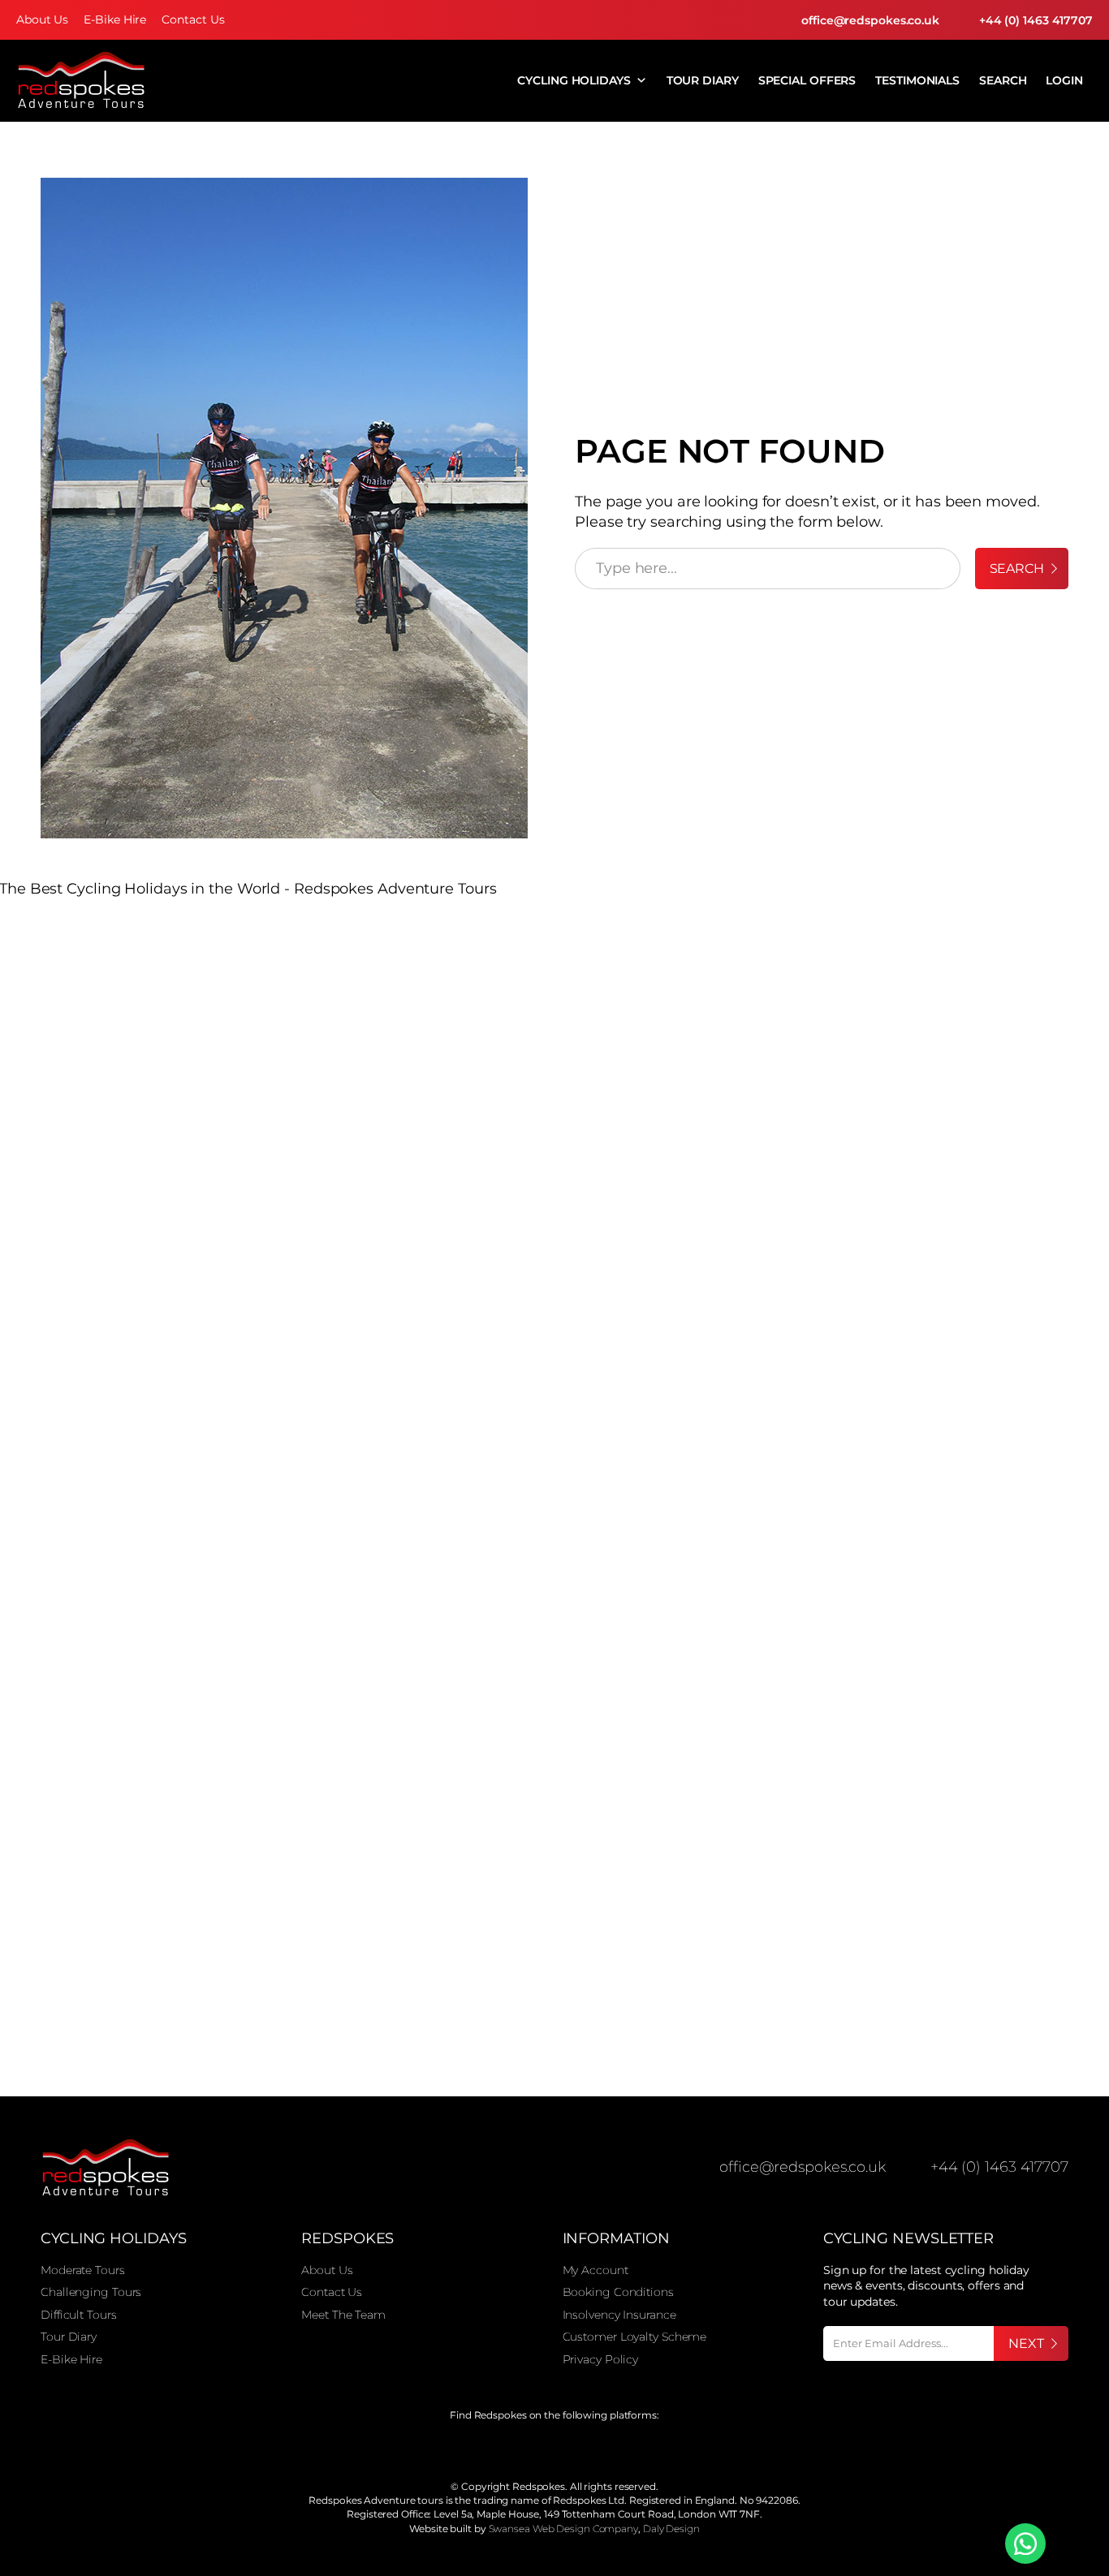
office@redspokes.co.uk (870, 20)
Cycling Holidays (574, 80)
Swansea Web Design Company (563, 2529)
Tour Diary (703, 80)
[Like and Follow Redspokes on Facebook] (509, 2447)
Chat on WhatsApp (1025, 2544)
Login (1064, 80)
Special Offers (807, 80)
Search (1003, 80)
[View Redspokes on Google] (478, 2447)
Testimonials (917, 80)
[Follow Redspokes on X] (541, 2447)
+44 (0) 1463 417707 (1036, 20)
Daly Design (671, 2529)
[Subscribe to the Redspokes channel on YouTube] (604, 2447)
